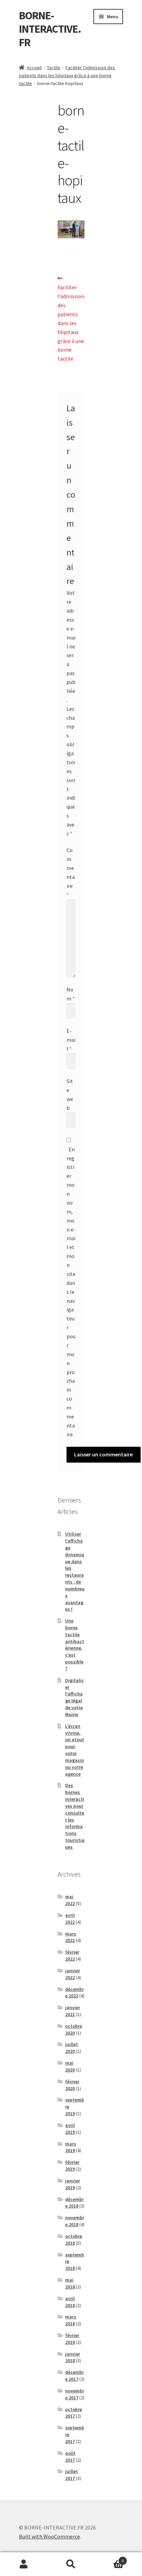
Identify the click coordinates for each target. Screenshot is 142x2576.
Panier (109, 2558)
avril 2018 (70, 2302)
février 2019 (72, 2165)
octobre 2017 (74, 2413)
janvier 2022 (73, 1974)
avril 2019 (70, 2129)
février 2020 (72, 2085)
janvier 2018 (73, 2357)
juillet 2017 (72, 2475)
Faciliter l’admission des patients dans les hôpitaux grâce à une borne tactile (67, 75)
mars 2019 (71, 2147)
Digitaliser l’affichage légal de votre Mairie (74, 1697)
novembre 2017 (75, 2394)
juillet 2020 (72, 2048)
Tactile (54, 67)
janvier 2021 (73, 2011)
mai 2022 (70, 1900)
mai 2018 (70, 2283)
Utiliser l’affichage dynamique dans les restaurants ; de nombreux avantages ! (75, 1571)
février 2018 (72, 2339)
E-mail (71, 1040)
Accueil (34, 67)
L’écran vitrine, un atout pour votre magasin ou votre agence (75, 1750)
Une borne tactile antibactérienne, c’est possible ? (75, 1645)
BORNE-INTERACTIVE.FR (50, 29)
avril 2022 (70, 1919)
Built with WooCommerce (49, 2536)
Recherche (71, 2564)
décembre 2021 (74, 1993)
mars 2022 (71, 1937)
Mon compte (24, 2564)
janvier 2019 (73, 2184)
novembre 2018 (75, 2221)
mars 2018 (71, 2320)
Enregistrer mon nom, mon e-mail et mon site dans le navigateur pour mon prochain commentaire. (71, 1292)
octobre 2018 (74, 2240)
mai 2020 (70, 2066)
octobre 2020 (74, 2029)
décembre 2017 (74, 2376)
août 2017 (70, 2456)
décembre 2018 (74, 2203)
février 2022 (72, 1955)
